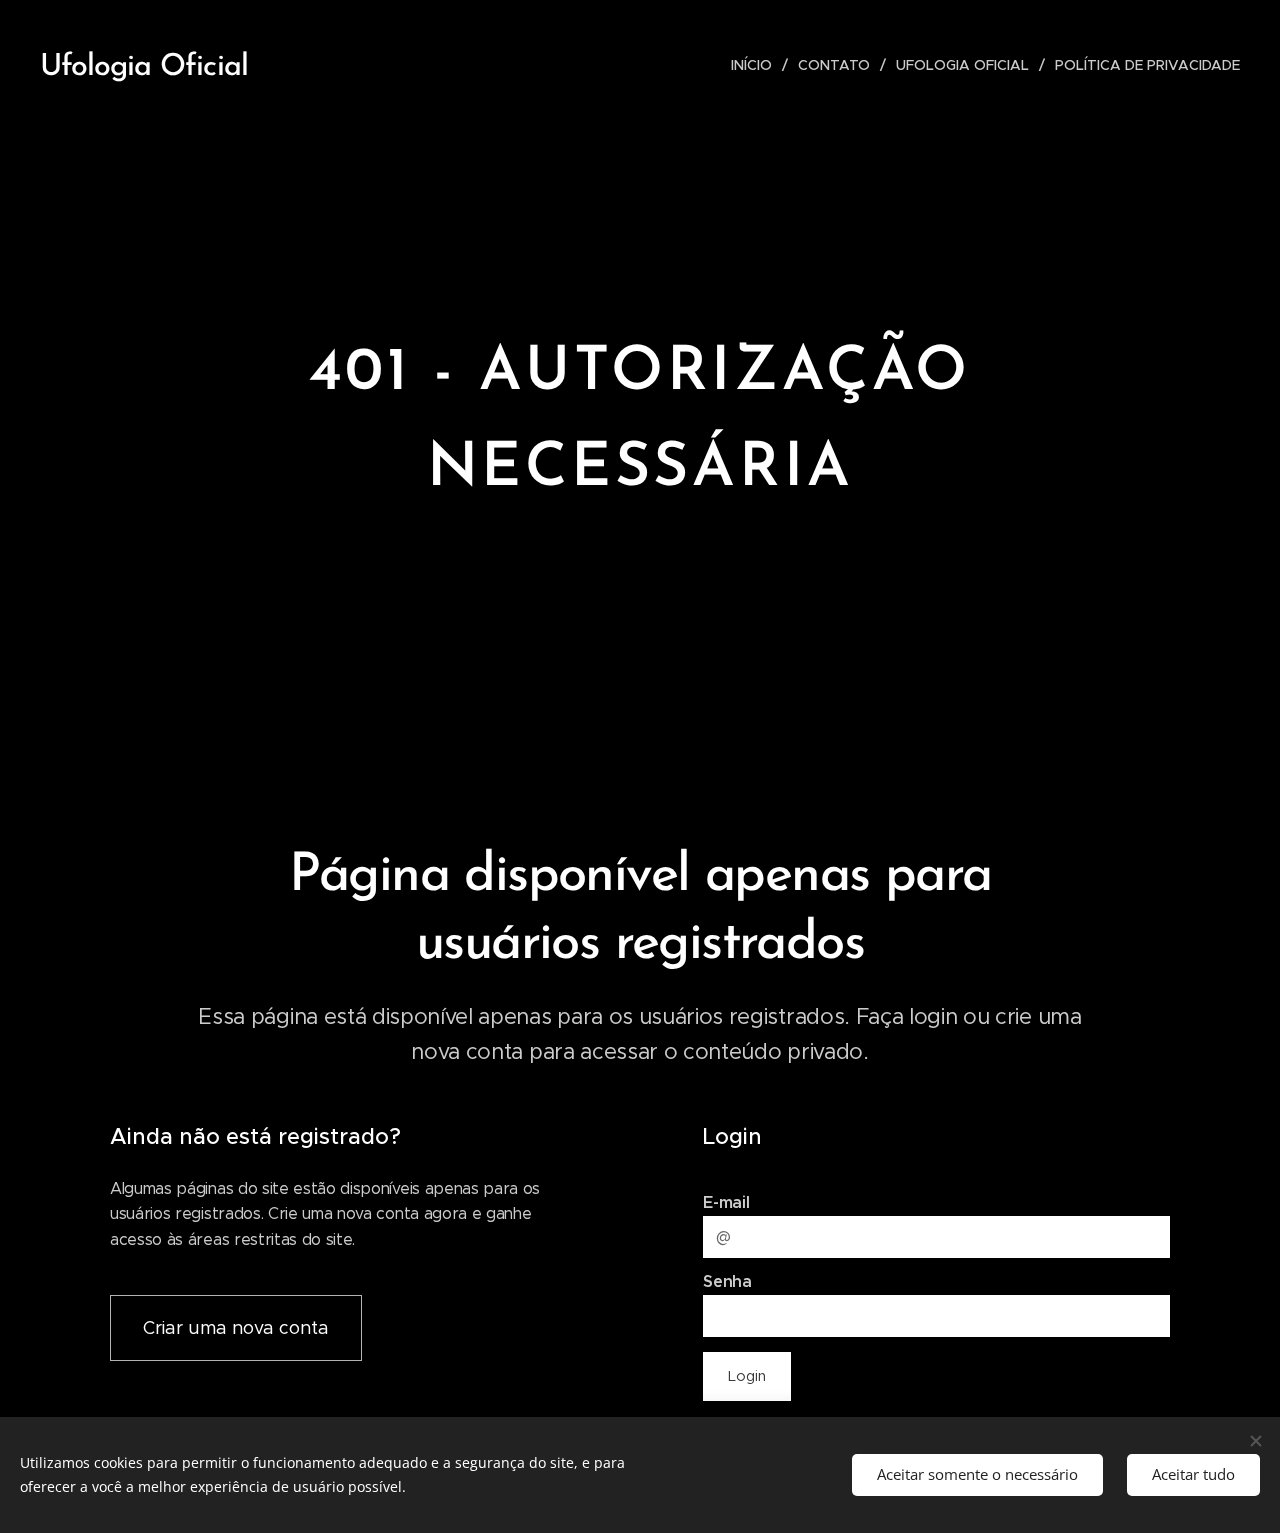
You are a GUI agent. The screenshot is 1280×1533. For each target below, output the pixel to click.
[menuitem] (757, 65)
